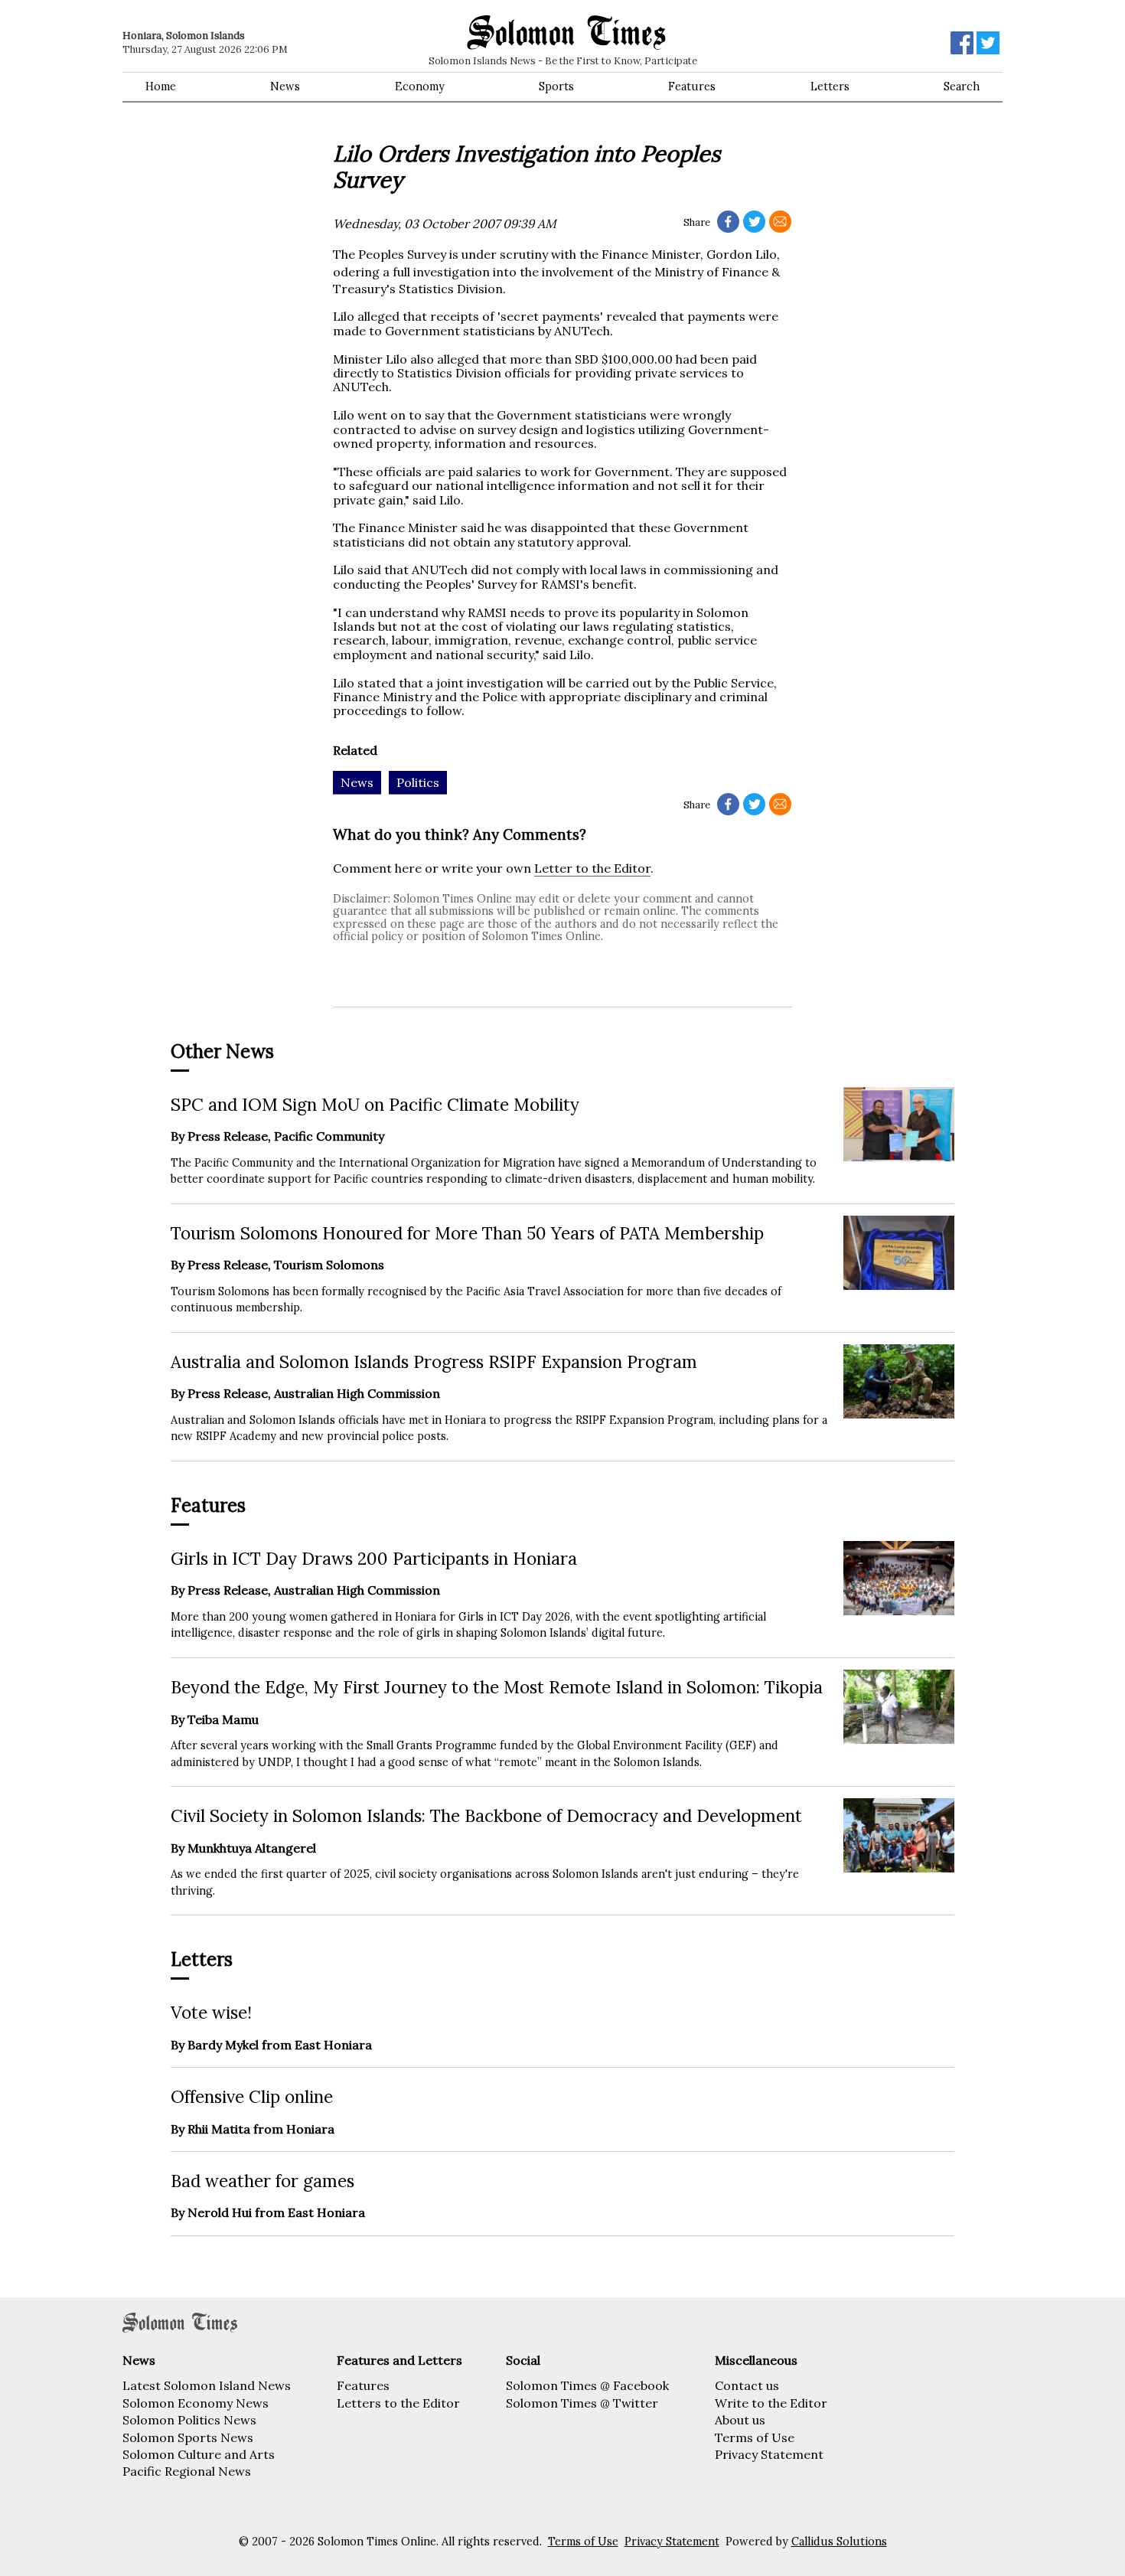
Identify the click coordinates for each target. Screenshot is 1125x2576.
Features (692, 87)
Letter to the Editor (592, 868)
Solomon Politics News (189, 2420)
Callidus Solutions (839, 2542)
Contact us (747, 2385)
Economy (420, 87)
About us (740, 2420)
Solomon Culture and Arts (199, 2454)
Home (161, 87)
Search (962, 87)
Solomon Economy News (196, 2403)
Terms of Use (755, 2437)
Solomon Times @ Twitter (582, 2403)
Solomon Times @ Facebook (587, 2385)
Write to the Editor (771, 2403)
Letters (830, 87)
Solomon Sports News (188, 2437)
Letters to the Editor (398, 2403)
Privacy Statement (769, 2454)
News (285, 87)
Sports (556, 87)
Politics (418, 782)
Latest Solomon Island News (207, 2385)
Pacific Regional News (187, 2471)
